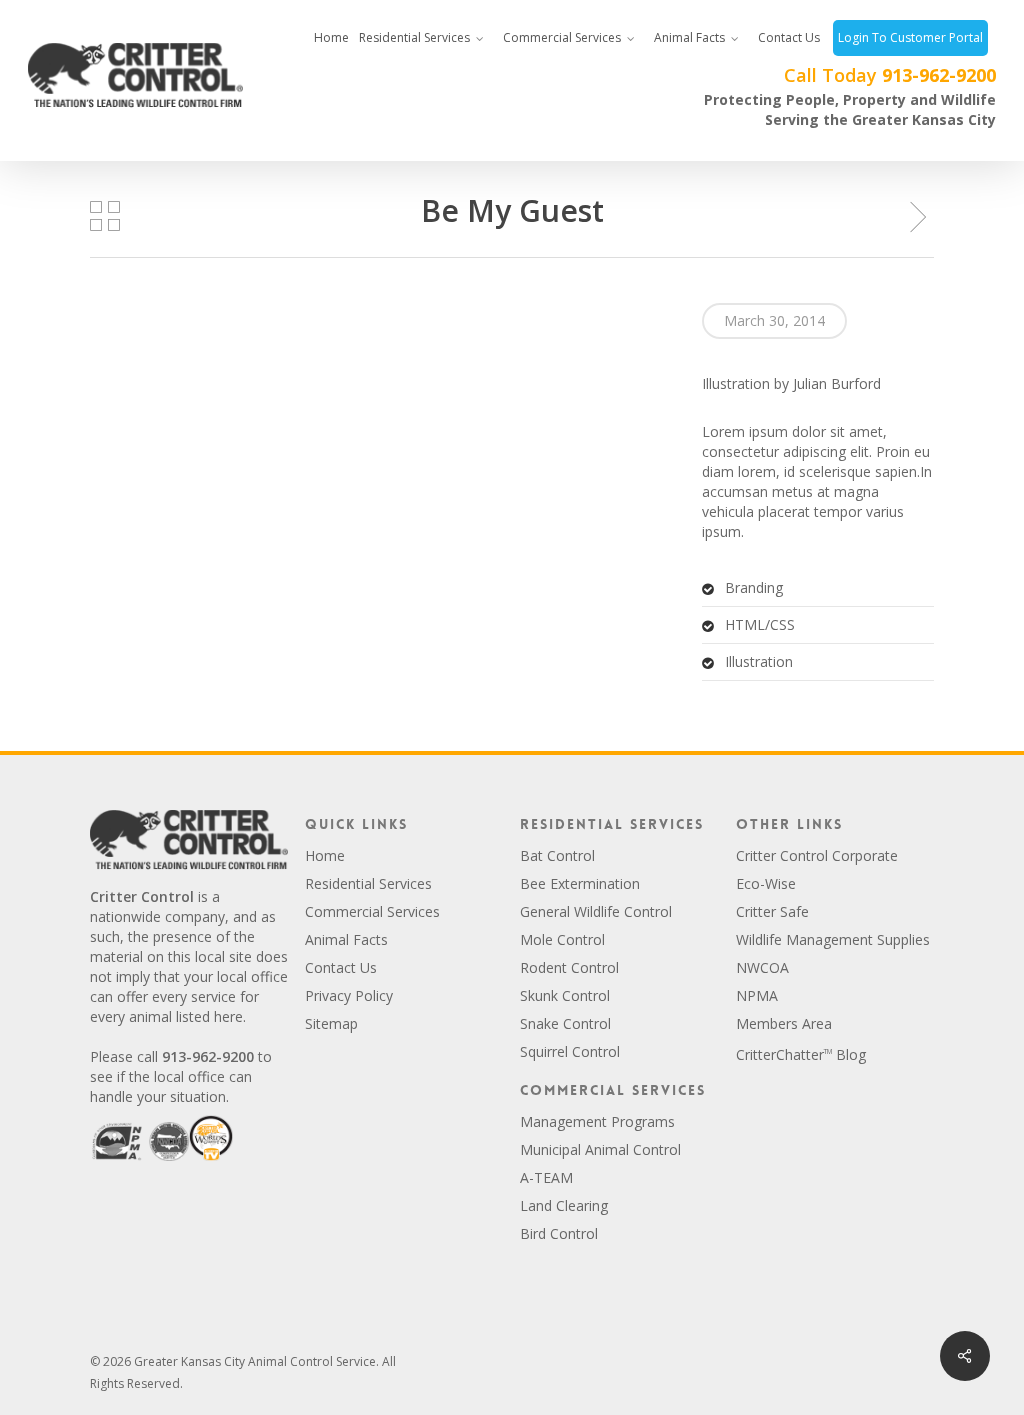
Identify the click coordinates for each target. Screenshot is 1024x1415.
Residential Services (368, 883)
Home (325, 855)
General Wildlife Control (596, 911)
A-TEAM (546, 1177)
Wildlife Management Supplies (833, 939)
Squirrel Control (570, 1051)
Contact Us (341, 967)
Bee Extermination (580, 883)
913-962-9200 (939, 75)
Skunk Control (565, 995)
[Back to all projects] (105, 216)
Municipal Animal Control (600, 1149)
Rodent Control (569, 967)
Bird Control (559, 1233)
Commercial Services (372, 911)
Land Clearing (564, 1205)
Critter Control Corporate (817, 855)
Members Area (784, 1023)
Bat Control (557, 855)
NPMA (757, 995)
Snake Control (565, 1023)
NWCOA (762, 967)
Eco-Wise (766, 883)
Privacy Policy (349, 995)
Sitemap (331, 1023)
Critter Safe (772, 911)
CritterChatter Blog (801, 1054)
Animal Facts (346, 939)
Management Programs (597, 1121)
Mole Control (562, 939)
